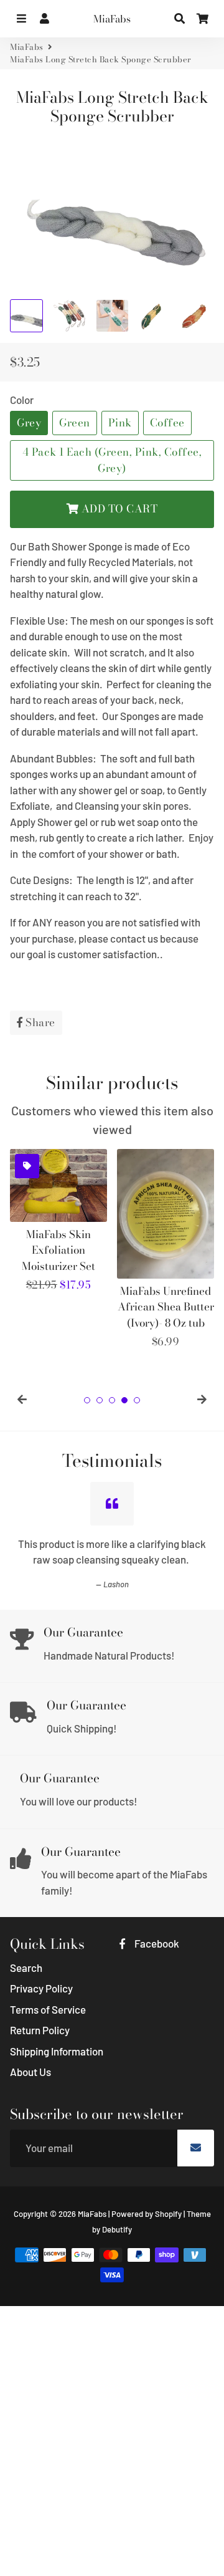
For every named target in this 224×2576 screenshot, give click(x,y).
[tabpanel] (58, 1221)
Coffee (167, 423)
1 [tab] (87, 1400)
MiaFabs (27, 47)
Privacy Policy (41, 1988)
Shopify (168, 2214)
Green (75, 423)
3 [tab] (112, 1400)
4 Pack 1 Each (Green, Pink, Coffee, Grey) (112, 460)
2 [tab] (100, 1400)
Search (26, 1968)
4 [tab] (124, 1400)
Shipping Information (57, 2051)
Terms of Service (48, 2009)
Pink (120, 423)
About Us (30, 2072)
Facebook (156, 1943)
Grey (29, 423)
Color (22, 400)
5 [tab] (137, 1400)
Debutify (117, 2229)
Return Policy (40, 2030)
